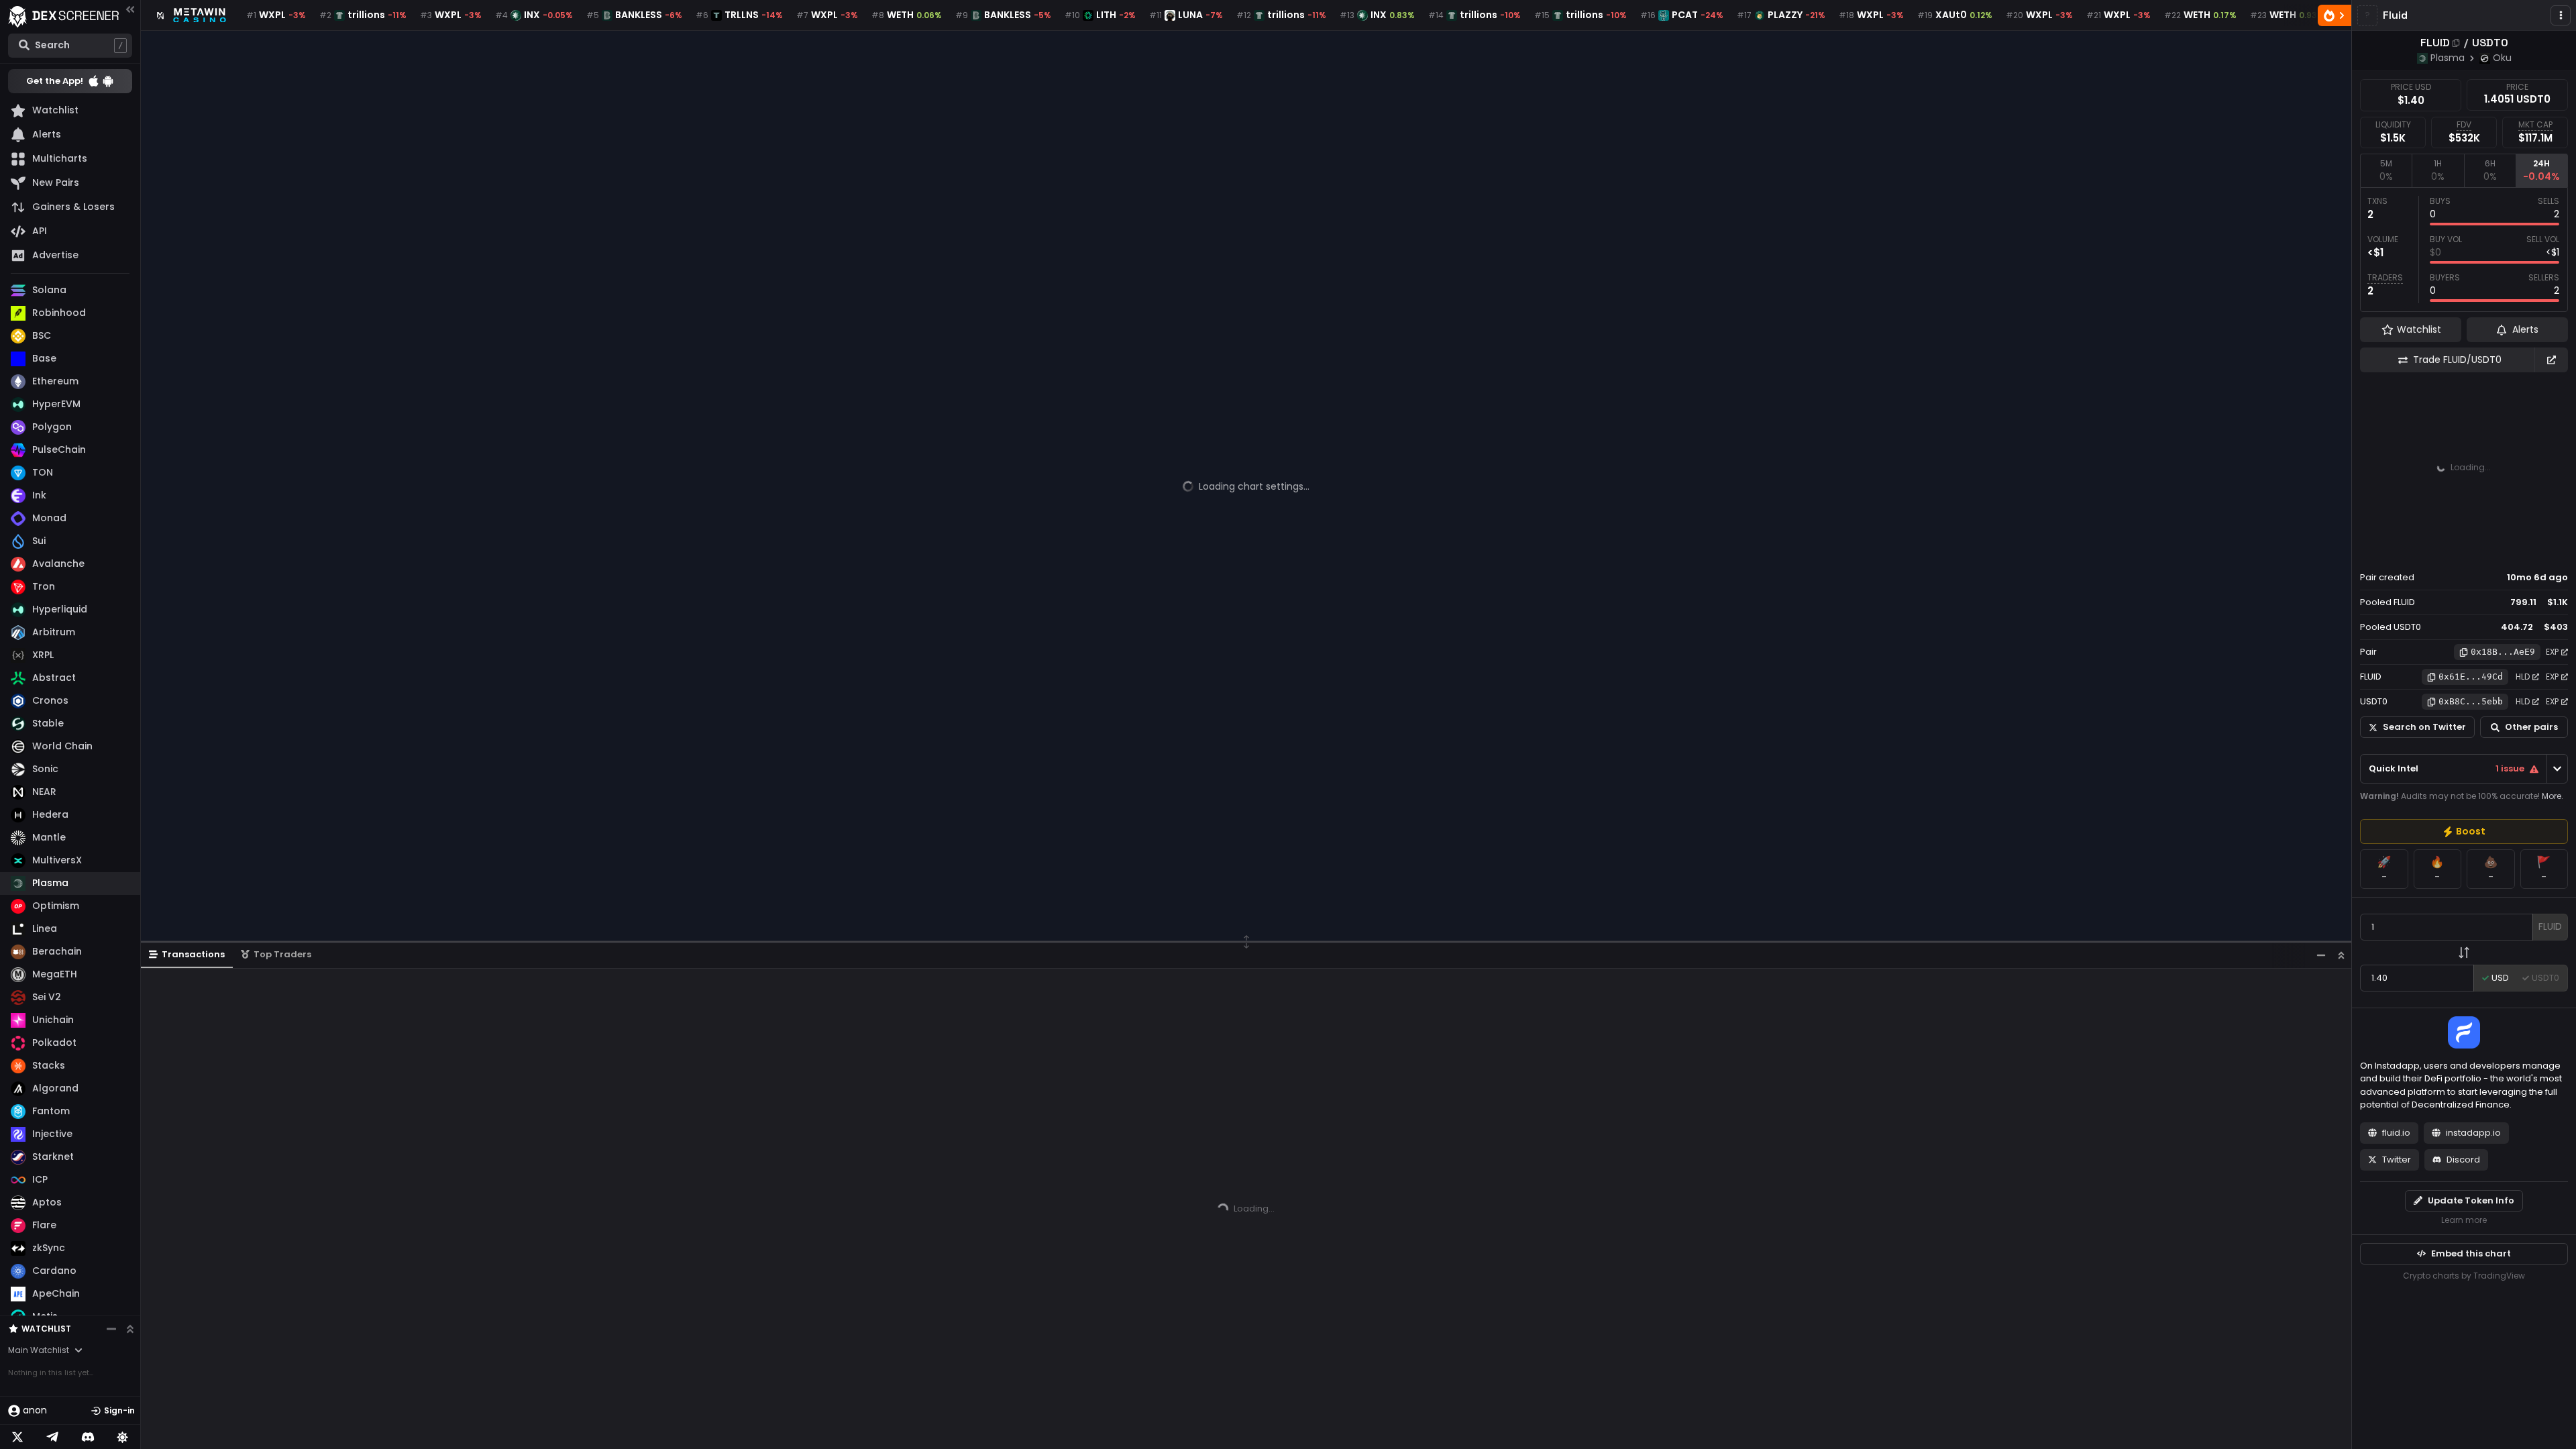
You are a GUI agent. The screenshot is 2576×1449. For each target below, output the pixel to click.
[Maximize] (2341, 955)
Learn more (2464, 1220)
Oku (2502, 58)
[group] (2464, 831)
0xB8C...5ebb (2471, 701)
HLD (2523, 677)
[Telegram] (52, 1437)
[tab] (2386, 170)
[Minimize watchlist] (111, 1329)
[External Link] (2551, 360)
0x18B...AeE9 (2503, 652)
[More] (2561, 15)
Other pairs (2531, 727)
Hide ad (2548, 552)
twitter (2397, 1160)
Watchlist (46, 1329)
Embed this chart (2471, 1253)
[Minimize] (2321, 955)
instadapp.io (2473, 1133)
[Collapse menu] (130, 9)
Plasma (2448, 58)
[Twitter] (17, 1437)
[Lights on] (123, 1437)
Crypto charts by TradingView (2464, 1276)
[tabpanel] (2464, 250)
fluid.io (2396, 1133)
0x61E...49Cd (2471, 677)
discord (2463, 1160)
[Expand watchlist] (130, 1329)
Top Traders (282, 954)
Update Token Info (2471, 1200)
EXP (2552, 652)
